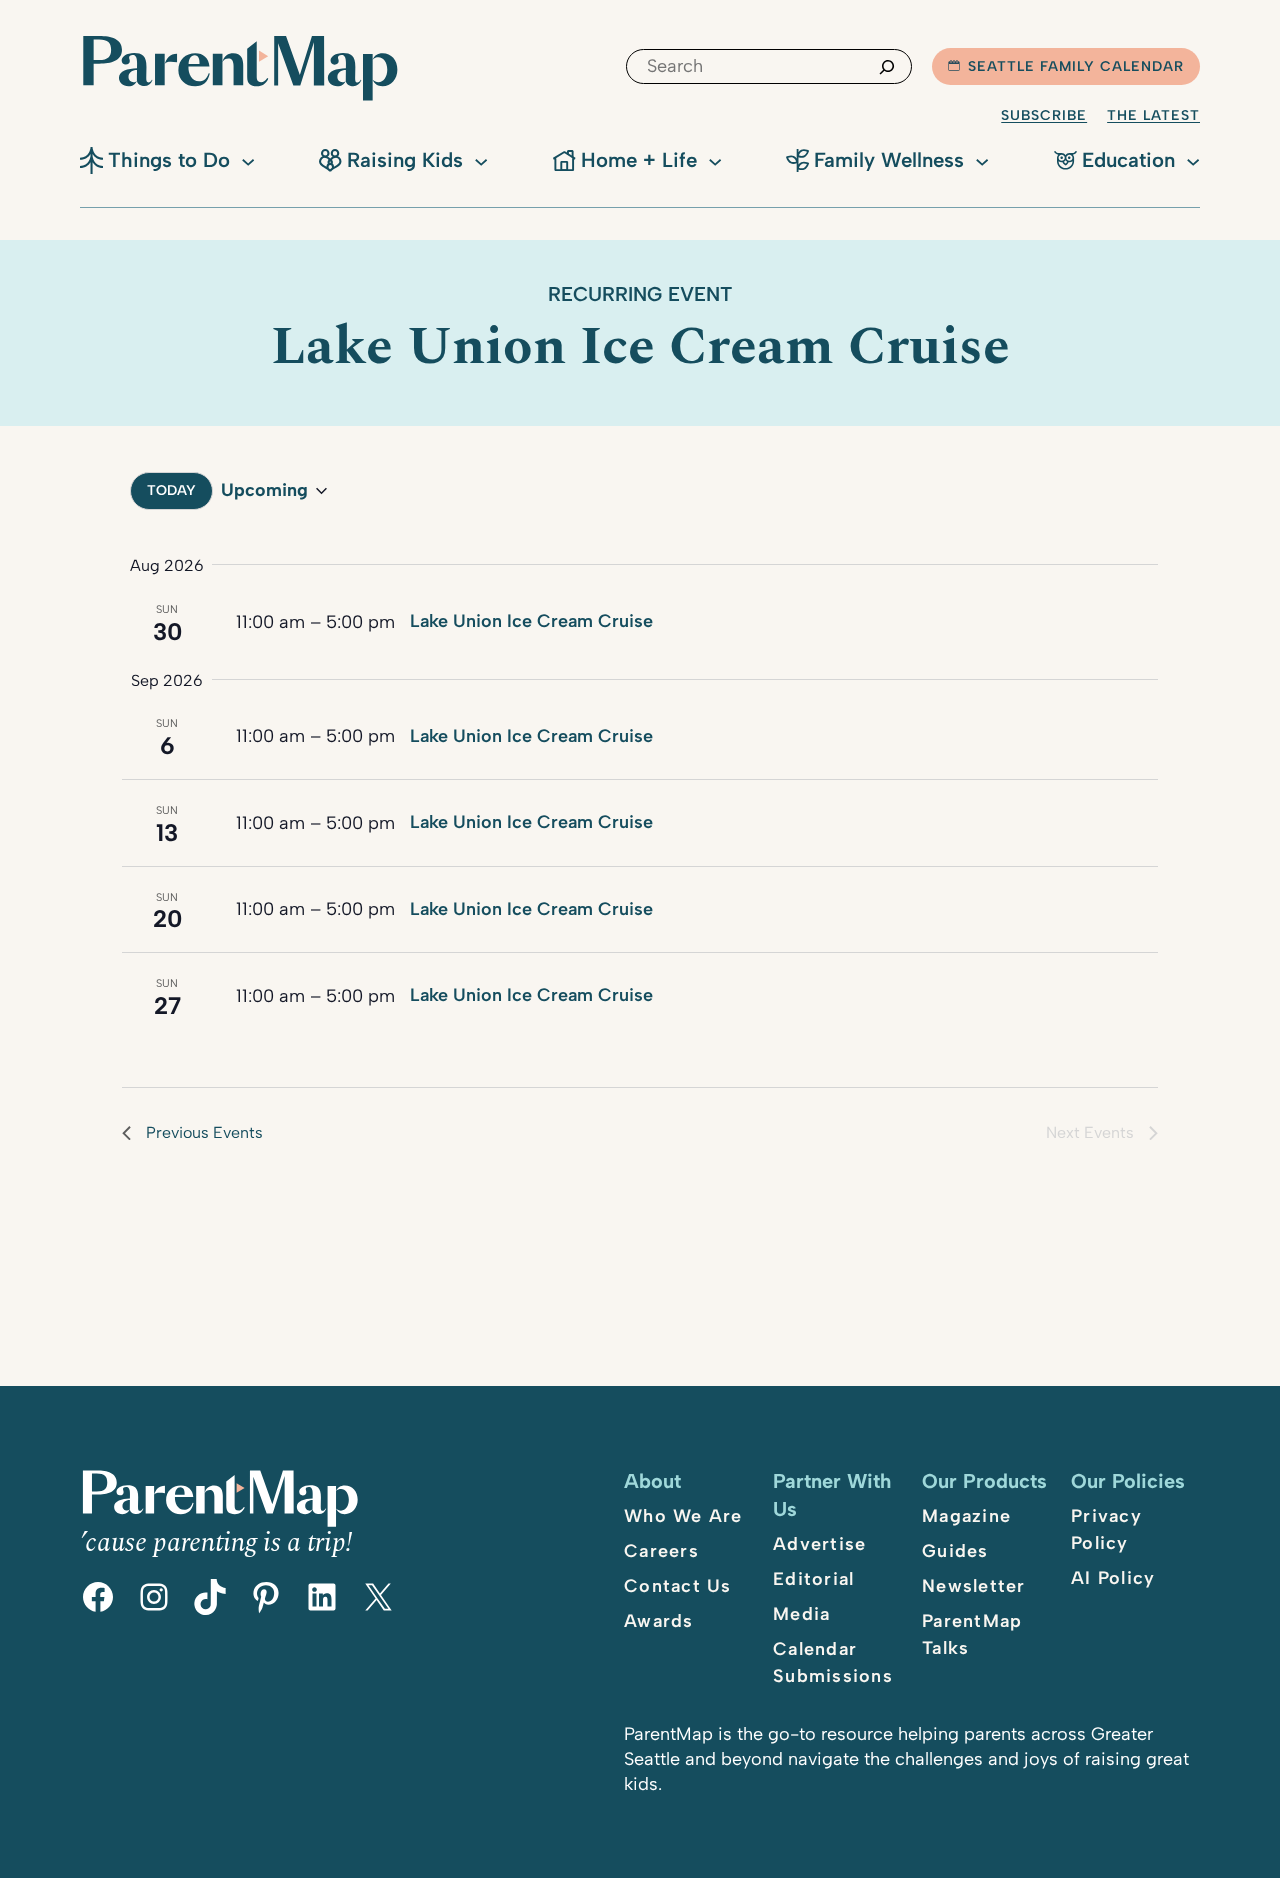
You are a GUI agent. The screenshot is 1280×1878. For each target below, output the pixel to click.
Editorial (813, 1579)
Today (171, 490)
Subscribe (1044, 115)
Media (801, 1614)
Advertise (819, 1544)
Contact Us (678, 1586)
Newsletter (974, 1586)
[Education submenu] (1193, 160)
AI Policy (1113, 1578)
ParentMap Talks (972, 1634)
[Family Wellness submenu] (982, 160)
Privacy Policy (1106, 1529)
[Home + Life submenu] (715, 160)
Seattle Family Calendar (1076, 66)
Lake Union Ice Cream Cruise (531, 621)
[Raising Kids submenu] (481, 160)
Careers (661, 1551)
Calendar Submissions (833, 1662)
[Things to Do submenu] (248, 160)
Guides (955, 1551)
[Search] (887, 66)
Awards (659, 1621)
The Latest (1153, 115)
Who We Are (683, 1516)
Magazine (966, 1516)
